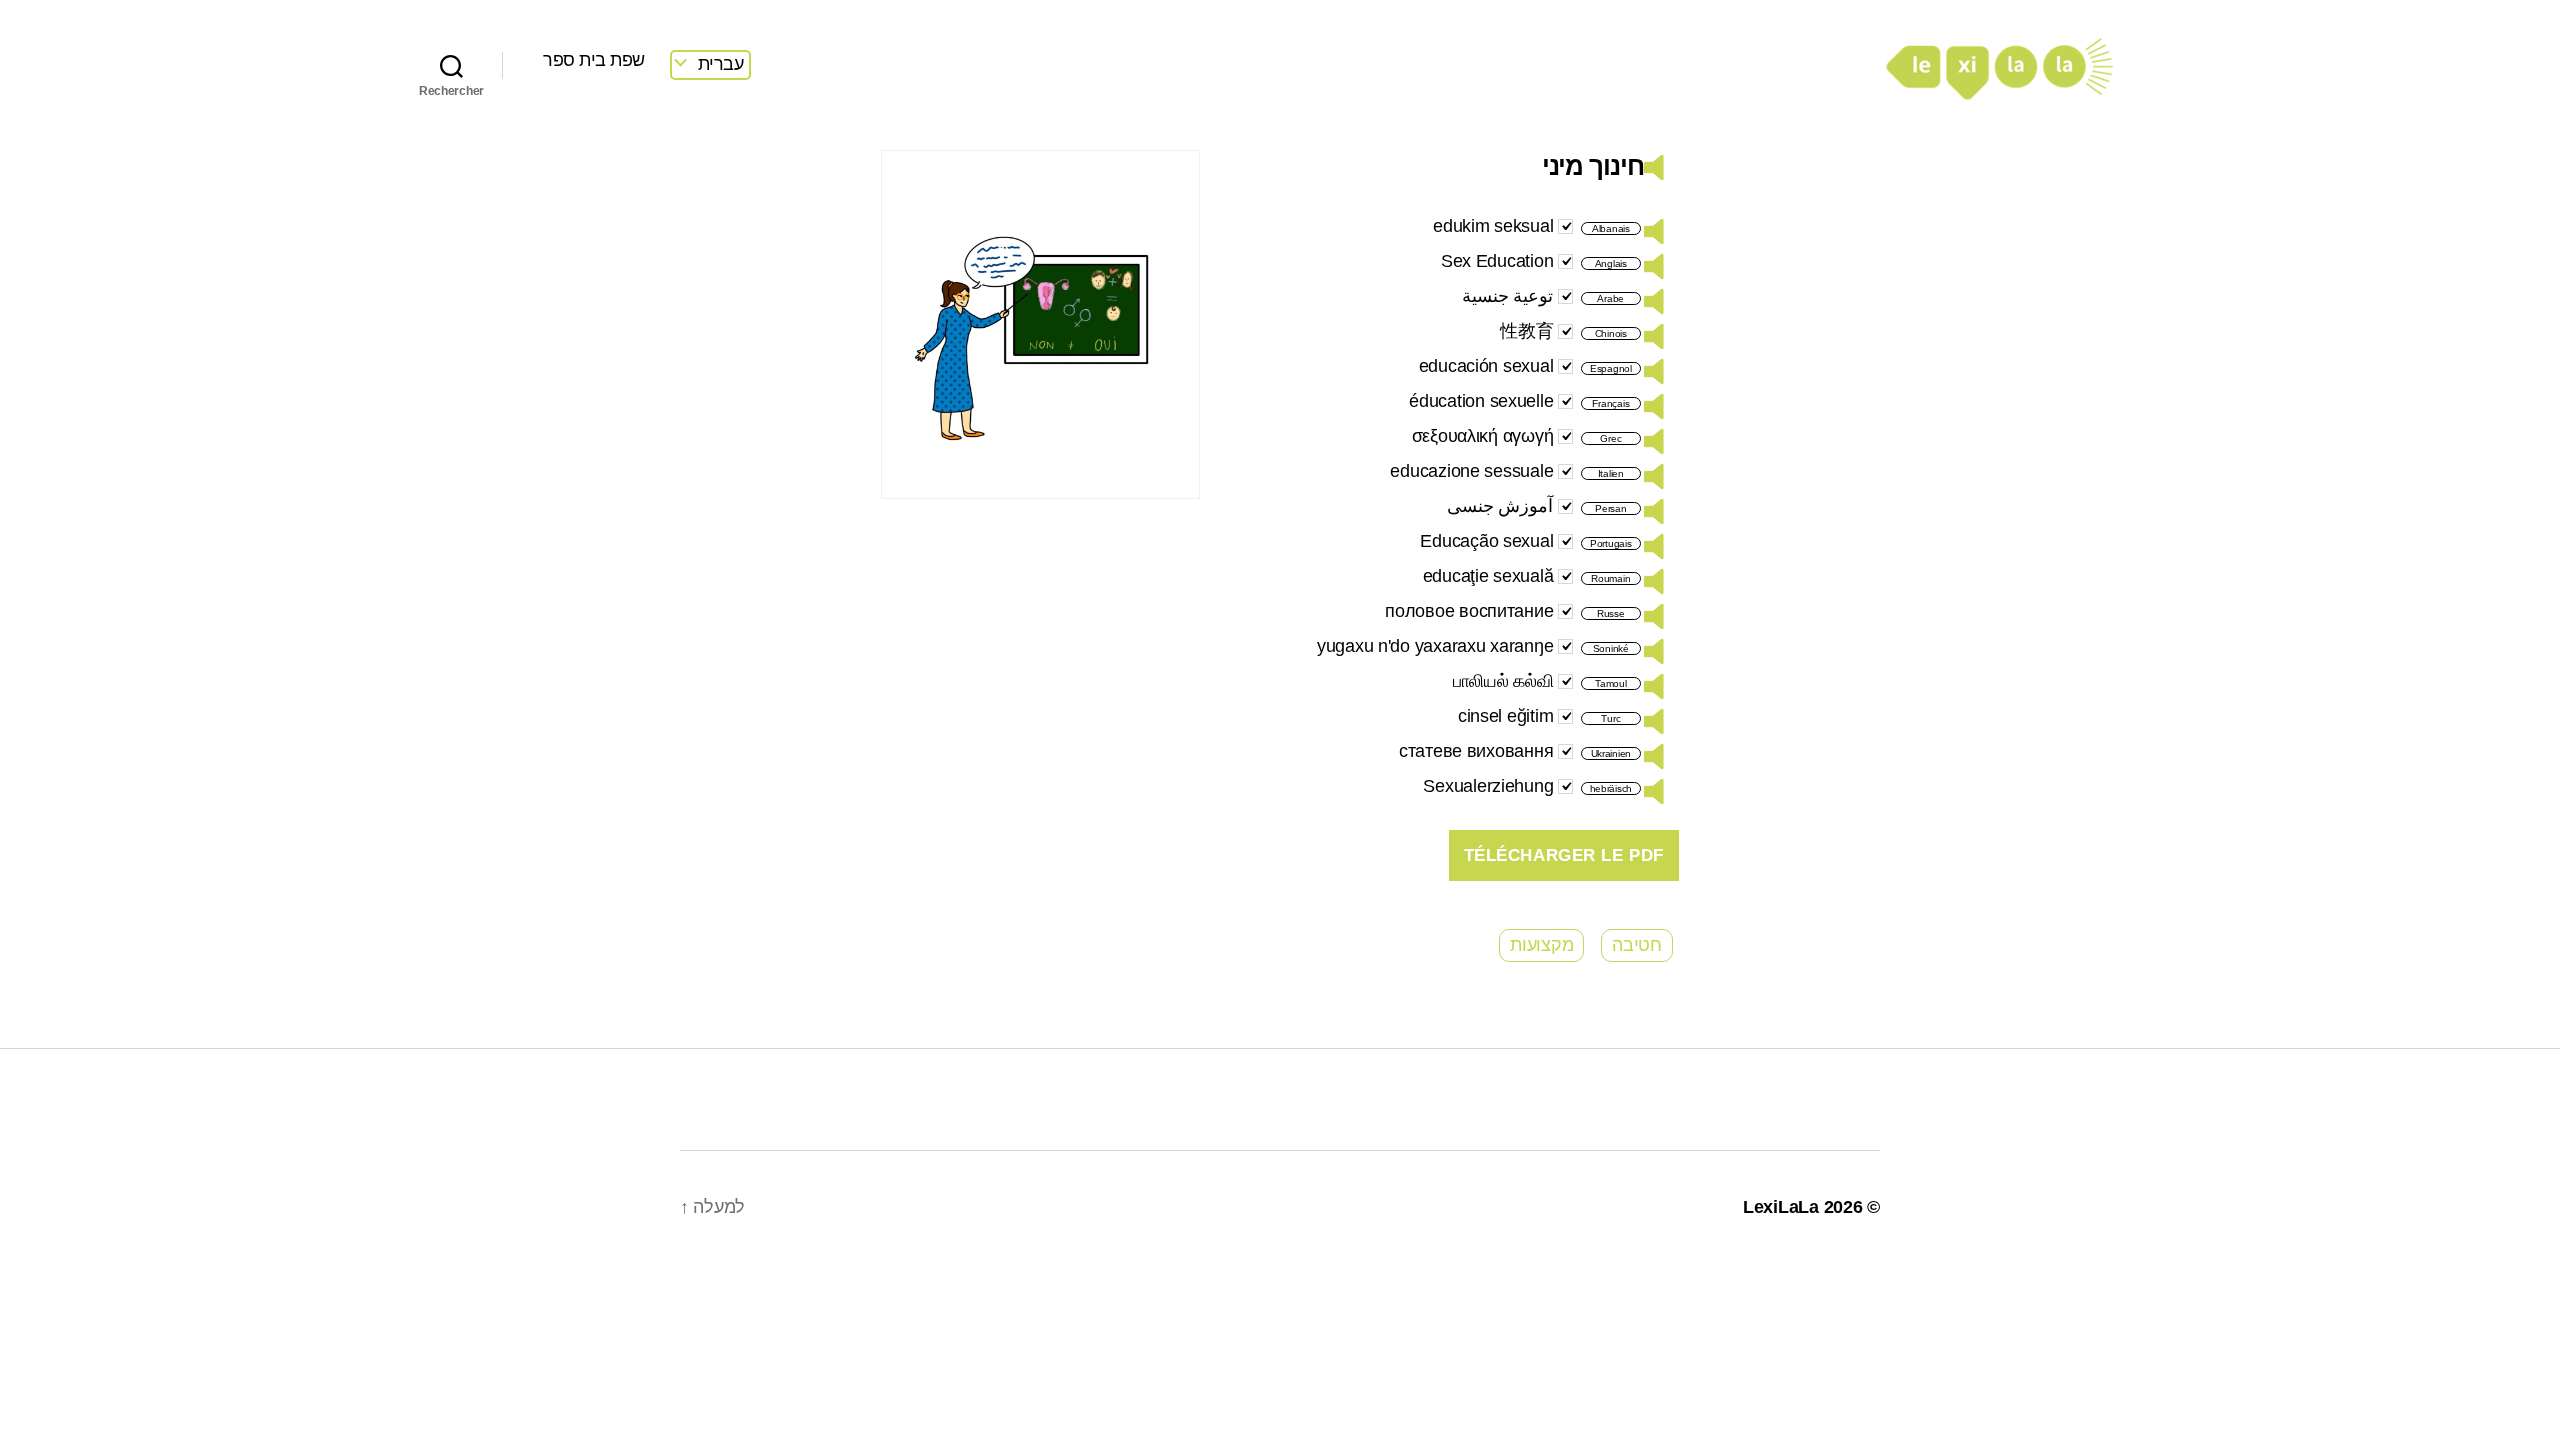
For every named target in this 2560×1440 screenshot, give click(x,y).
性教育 (1526, 331)
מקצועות (1541, 945)
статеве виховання (1476, 751)
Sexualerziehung (1488, 786)
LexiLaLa (1781, 1207)
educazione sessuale (1471, 471)
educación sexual (1486, 366)
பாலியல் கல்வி (1503, 681)
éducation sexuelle (1481, 401)
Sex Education (1497, 261)
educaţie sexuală (1488, 576)
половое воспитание (1469, 611)
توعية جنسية (1508, 296)
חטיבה (1637, 945)
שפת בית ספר (594, 60)
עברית (721, 64)
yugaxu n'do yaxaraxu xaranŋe (1435, 646)
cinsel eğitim (1506, 716)
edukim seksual (1493, 226)
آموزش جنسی (1500, 506)
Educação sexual (1486, 541)
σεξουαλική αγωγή (1483, 436)
